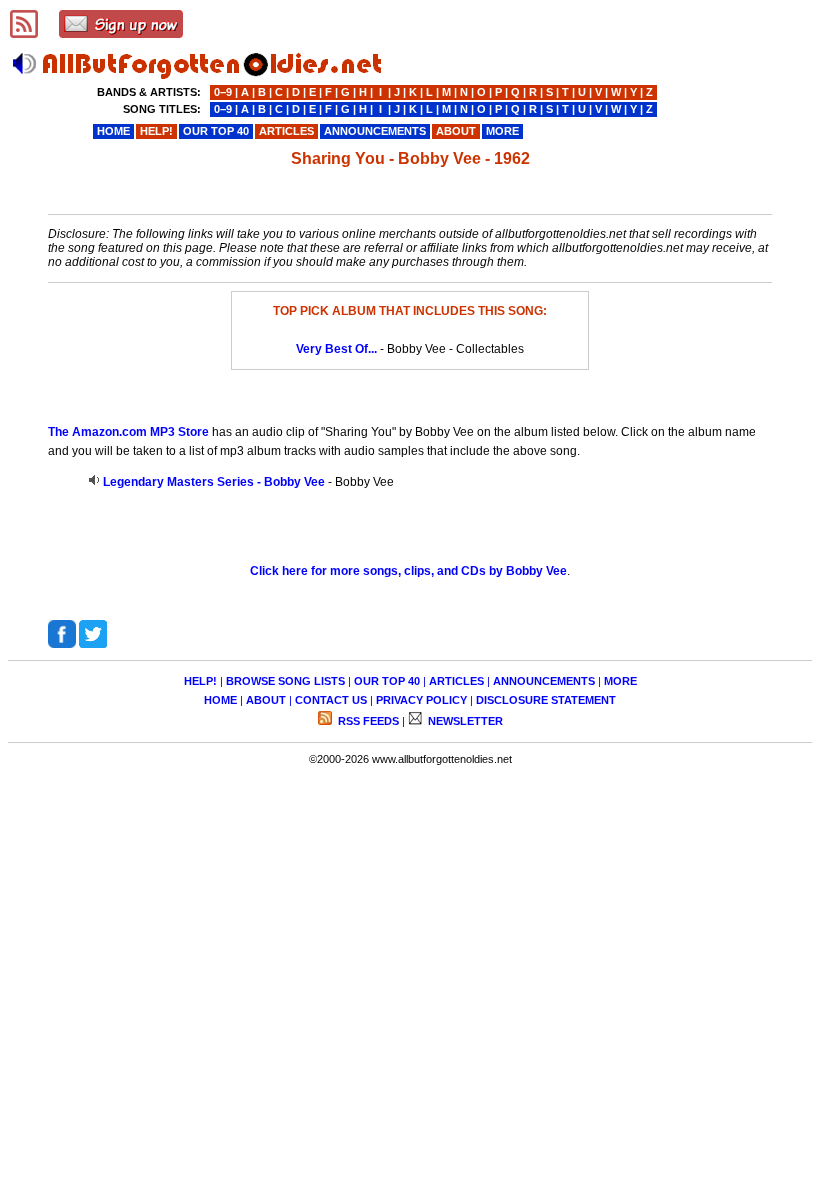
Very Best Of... (336, 349)
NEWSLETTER (464, 721)
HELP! (200, 681)
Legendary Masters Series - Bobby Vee (214, 482)
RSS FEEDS (367, 721)
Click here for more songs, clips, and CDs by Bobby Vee (408, 571)
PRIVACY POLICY (421, 700)
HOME (220, 700)
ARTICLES (456, 681)
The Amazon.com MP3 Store (128, 432)
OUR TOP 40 (387, 681)
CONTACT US (331, 700)
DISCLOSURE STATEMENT (546, 700)
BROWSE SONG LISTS (285, 681)
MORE (620, 681)
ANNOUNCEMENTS (544, 681)
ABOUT (266, 700)
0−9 (223, 92)
